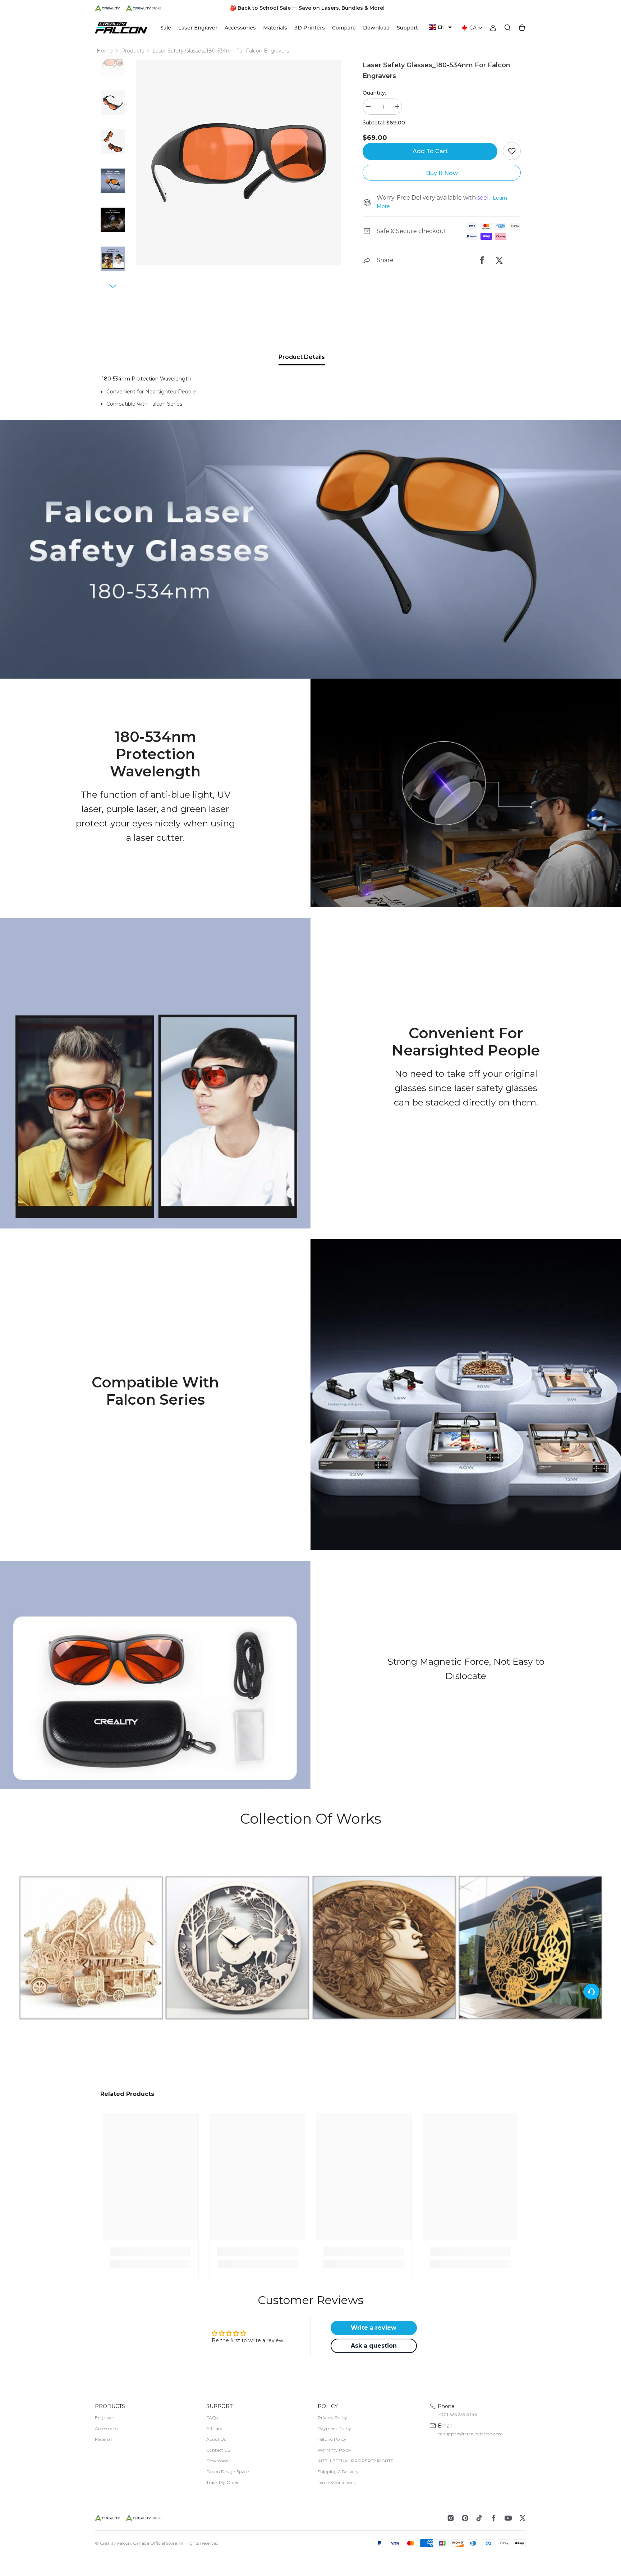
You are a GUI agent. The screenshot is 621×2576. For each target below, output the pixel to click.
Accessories (106, 2428)
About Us (216, 2439)
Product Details (302, 357)
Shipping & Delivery (338, 2472)
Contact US (218, 2450)
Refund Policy (332, 2439)
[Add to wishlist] (512, 151)
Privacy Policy (332, 2418)
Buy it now (442, 173)
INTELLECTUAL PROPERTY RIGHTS (355, 2461)
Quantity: (374, 93)
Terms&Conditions (337, 2482)
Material (103, 2439)
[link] (310, 549)
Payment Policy (334, 2428)
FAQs (212, 2418)
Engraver (105, 2418)
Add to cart (430, 151)
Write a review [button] (374, 2328)
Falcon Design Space (227, 2472)
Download (217, 2461)
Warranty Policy (335, 2450)
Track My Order (222, 2482)
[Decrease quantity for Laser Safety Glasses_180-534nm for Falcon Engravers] (368, 107)
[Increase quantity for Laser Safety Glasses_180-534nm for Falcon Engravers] (397, 107)
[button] (440, 27)
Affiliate (214, 2428)
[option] (239, 162)
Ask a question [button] (374, 2346)
